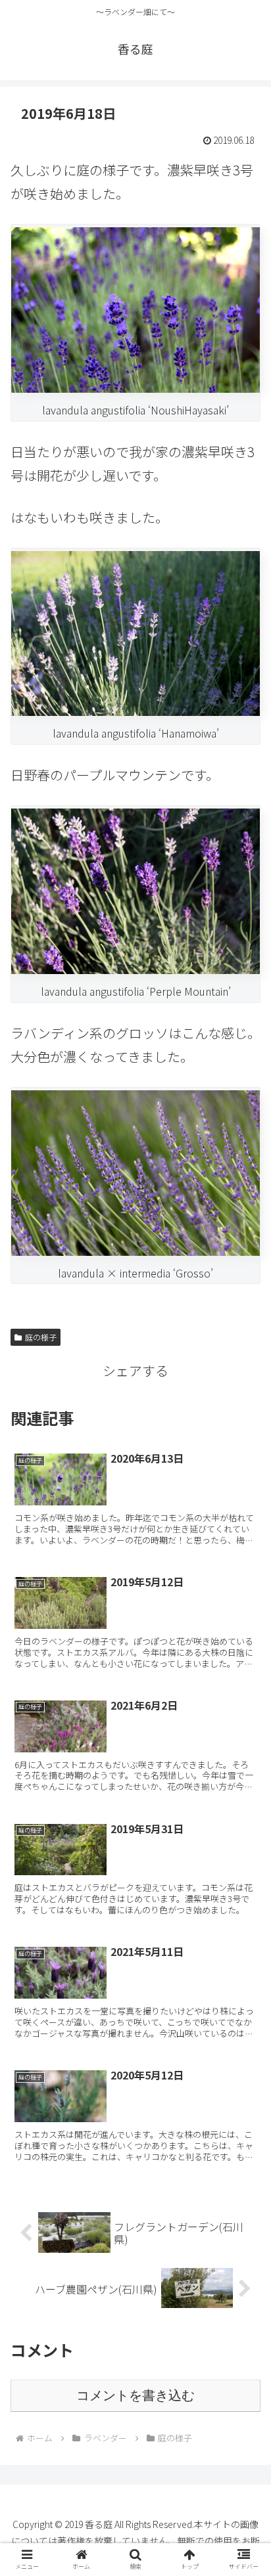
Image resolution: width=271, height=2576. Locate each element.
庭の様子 (41, 1337)
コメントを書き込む (135, 2395)
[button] (244, 2093)
